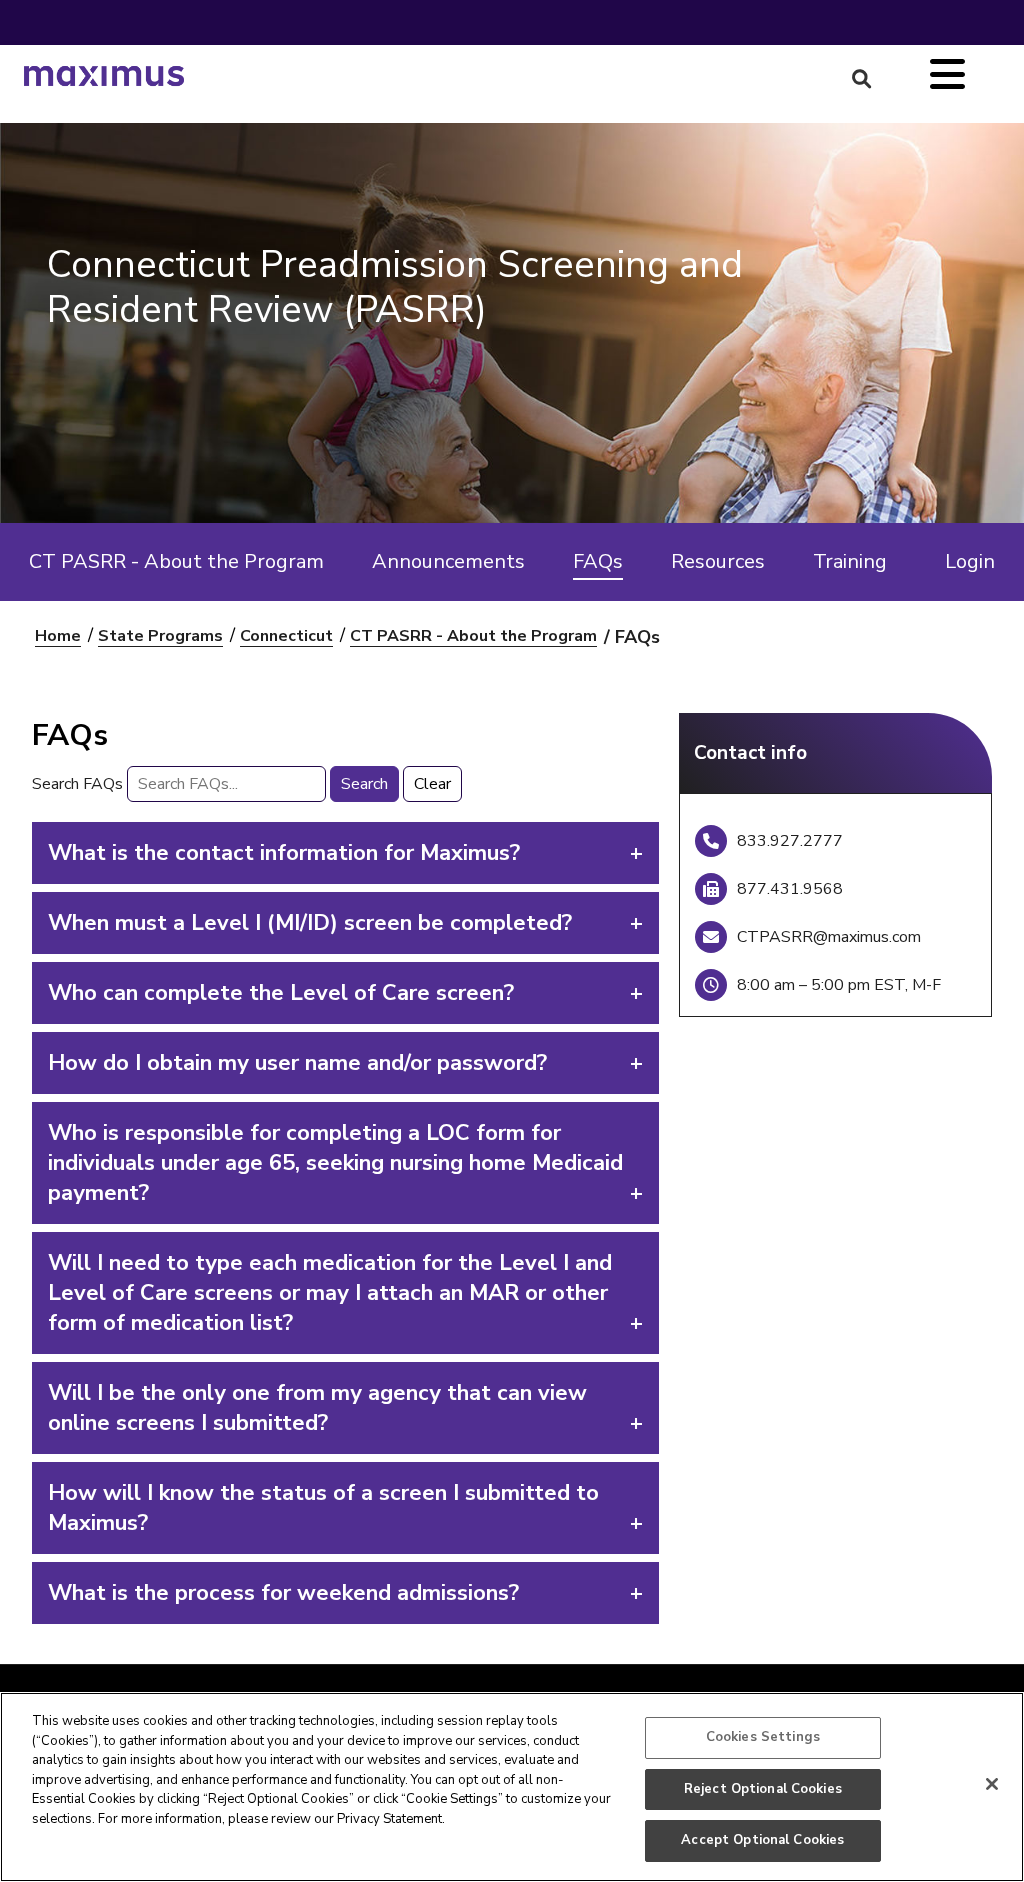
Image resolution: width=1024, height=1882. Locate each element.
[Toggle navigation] (947, 76)
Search (364, 784)
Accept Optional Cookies (762, 1840)
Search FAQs (77, 784)
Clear (432, 784)
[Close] (992, 1784)
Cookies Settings (763, 1737)
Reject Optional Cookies (763, 1789)
